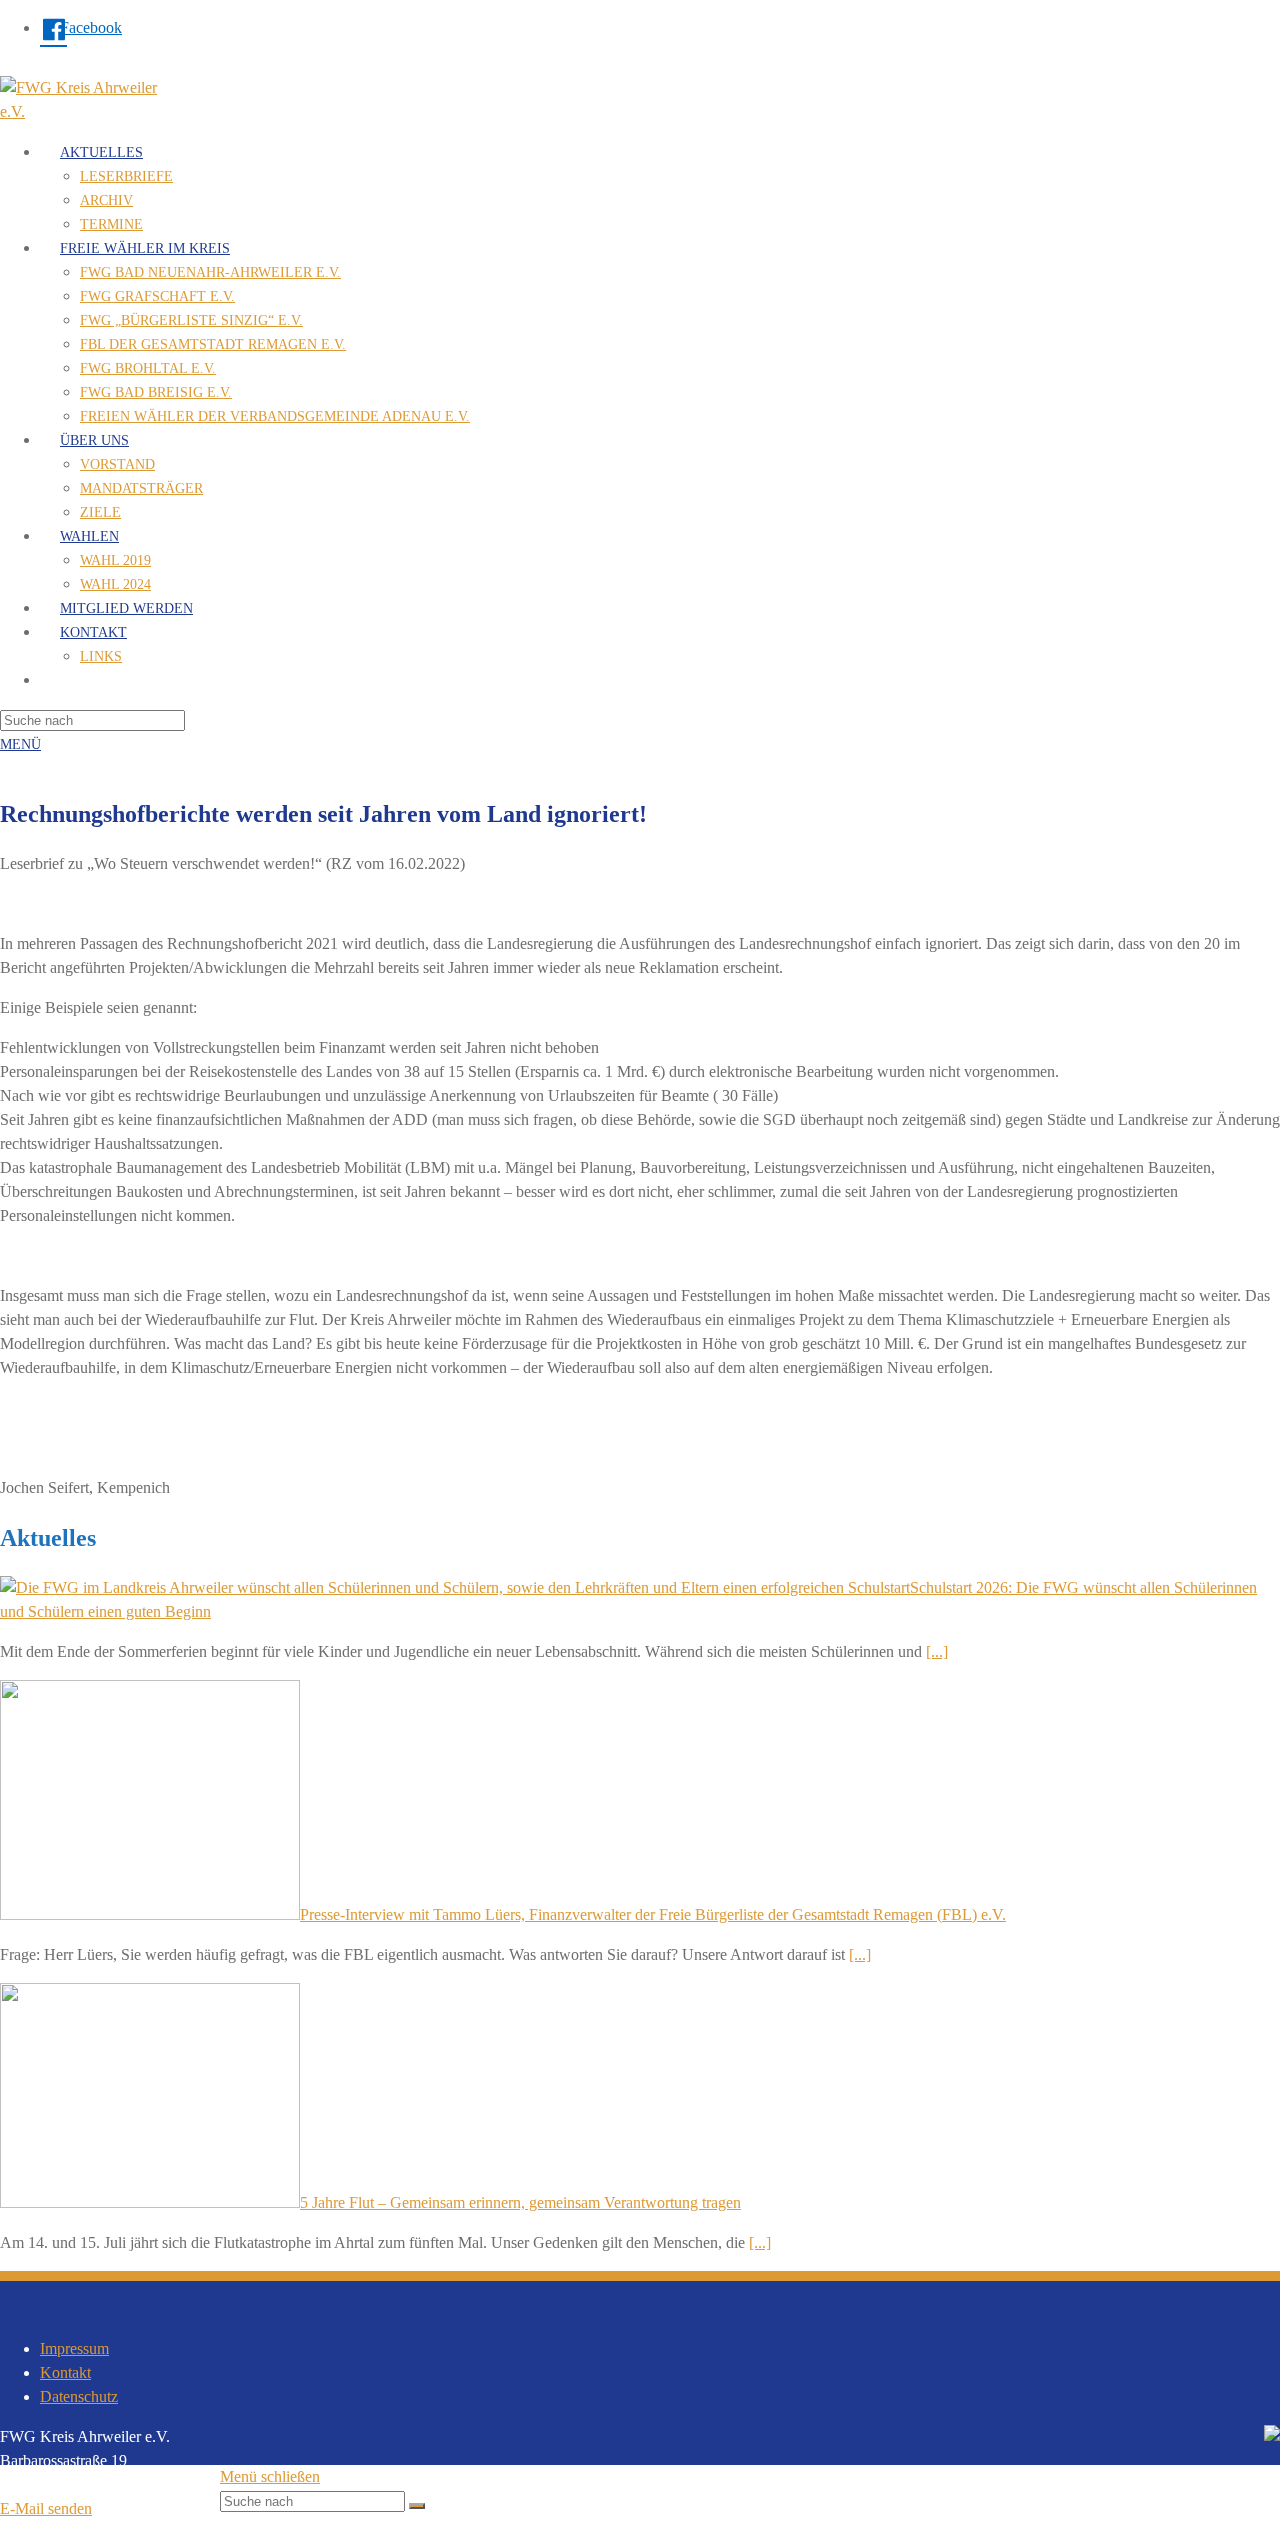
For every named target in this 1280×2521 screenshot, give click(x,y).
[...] (937, 1651)
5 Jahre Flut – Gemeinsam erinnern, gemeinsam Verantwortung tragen (520, 2202)
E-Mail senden (46, 2508)
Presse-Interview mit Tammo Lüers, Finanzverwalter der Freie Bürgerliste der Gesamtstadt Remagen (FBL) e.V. (653, 1914)
